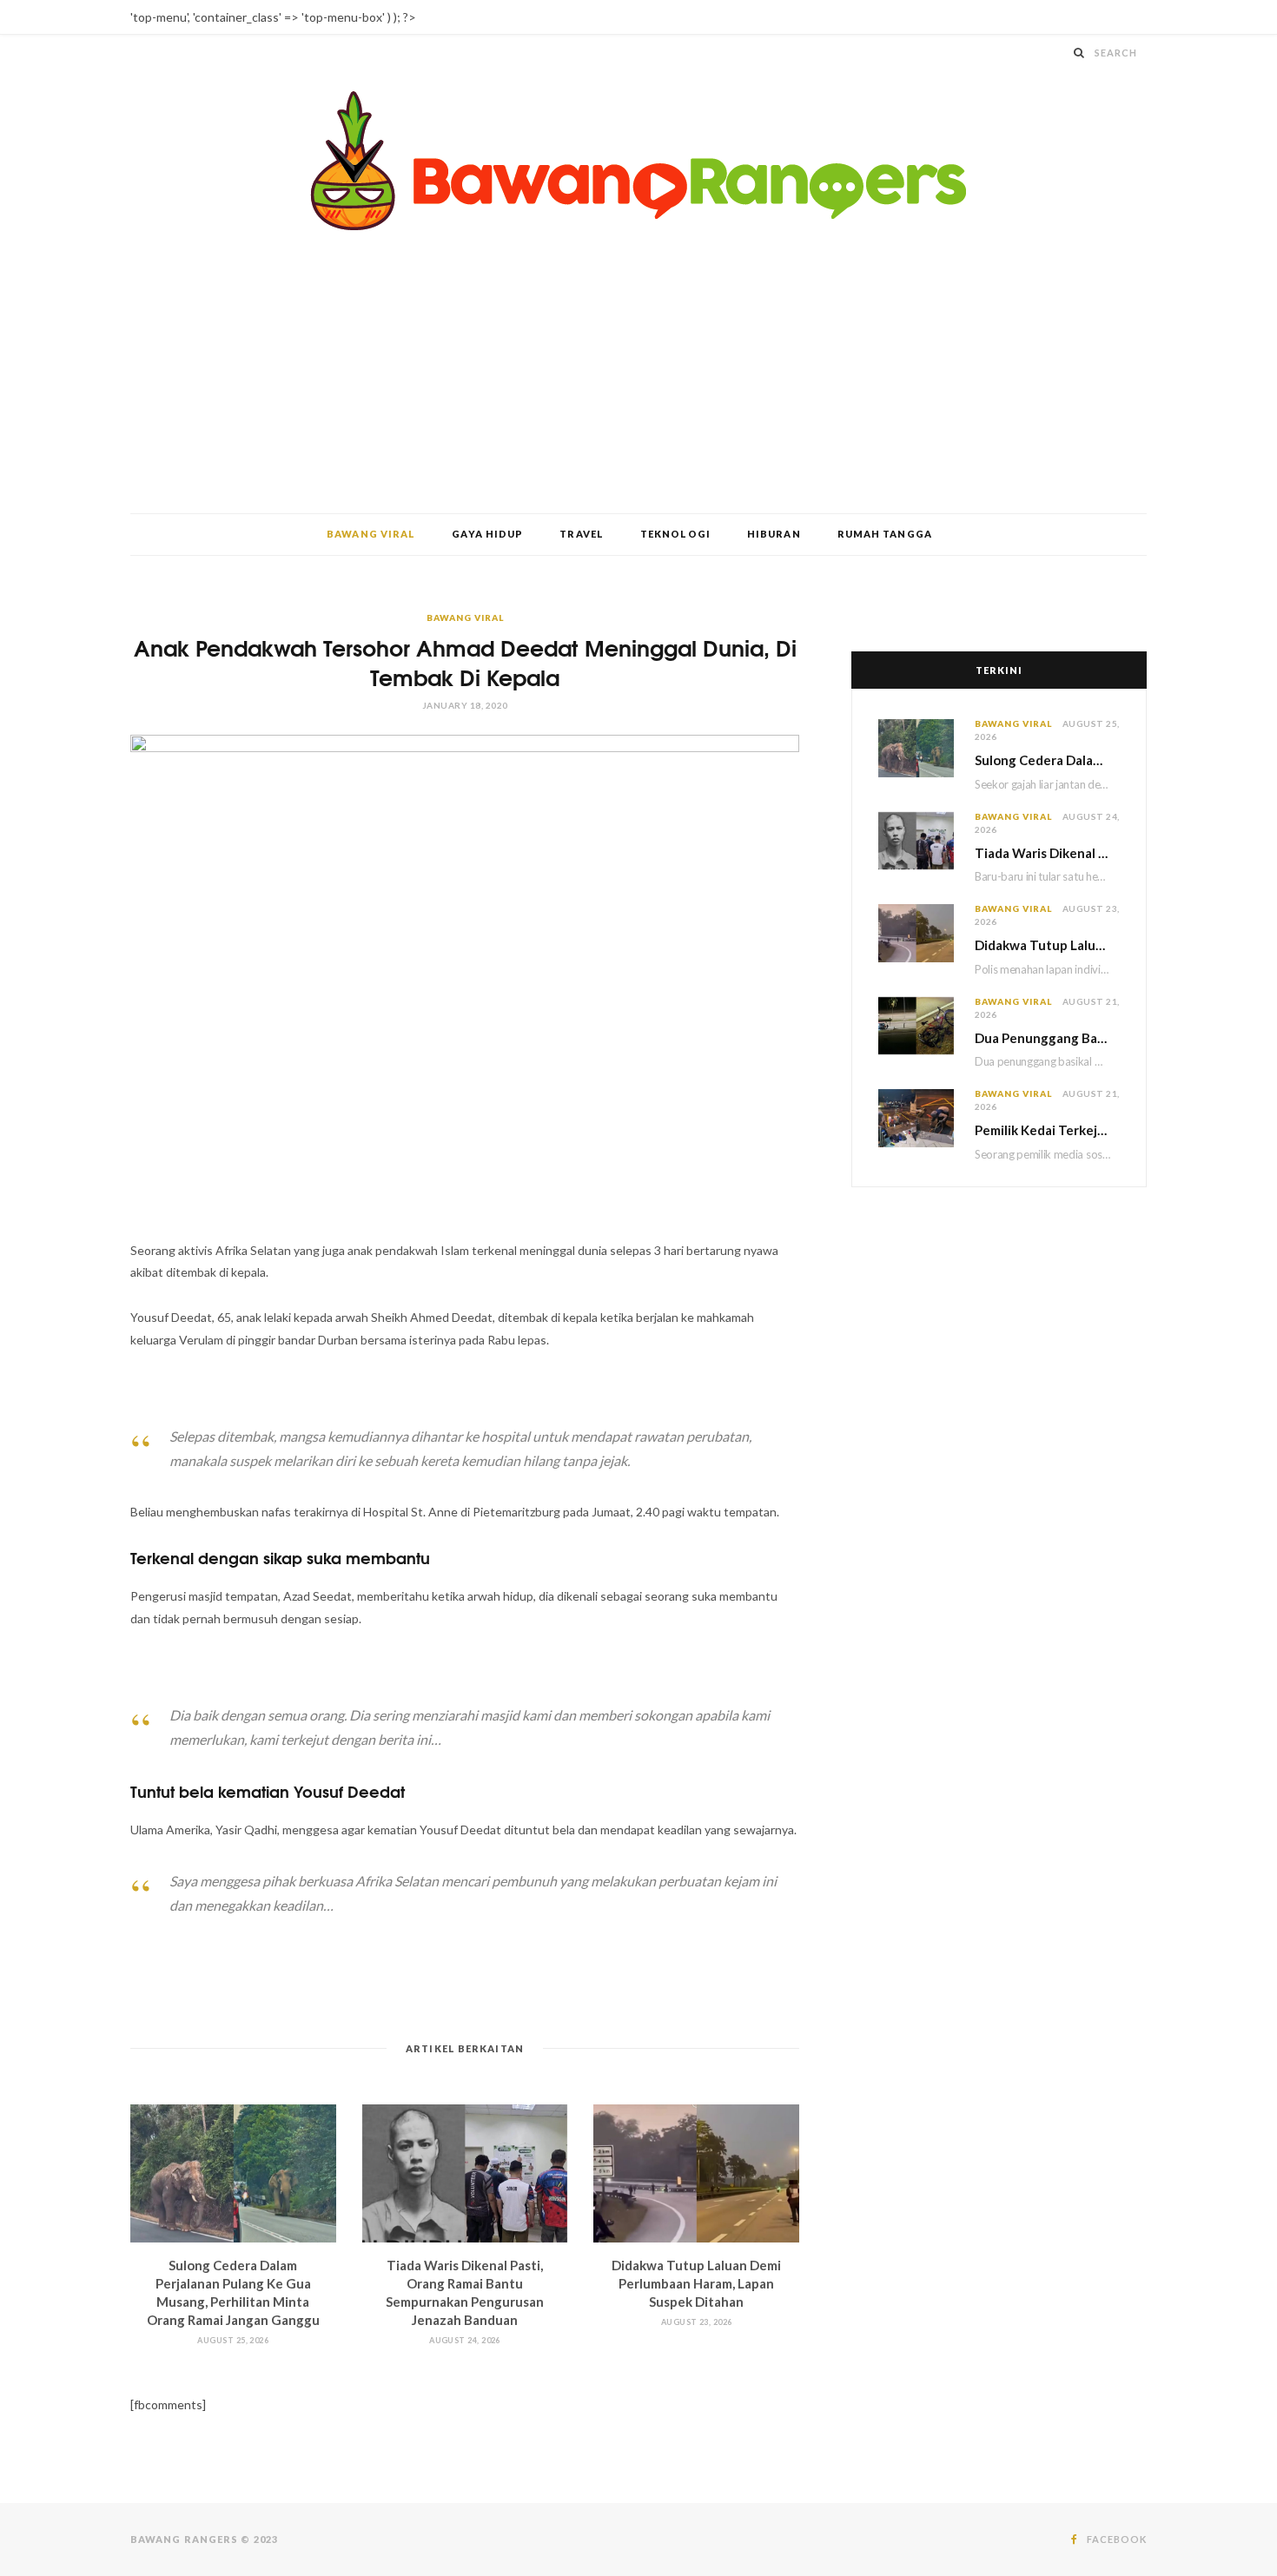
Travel (582, 534)
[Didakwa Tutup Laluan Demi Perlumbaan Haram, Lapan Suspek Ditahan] (696, 2173)
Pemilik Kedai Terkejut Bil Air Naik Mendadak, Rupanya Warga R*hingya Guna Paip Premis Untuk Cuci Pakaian (1047, 1130)
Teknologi (675, 534)
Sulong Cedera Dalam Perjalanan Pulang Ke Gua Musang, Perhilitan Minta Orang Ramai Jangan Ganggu (1047, 760)
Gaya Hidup (487, 534)
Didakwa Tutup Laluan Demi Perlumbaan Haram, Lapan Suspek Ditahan (696, 2283)
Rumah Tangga (885, 534)
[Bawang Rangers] (638, 161)
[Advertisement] (638, 383)
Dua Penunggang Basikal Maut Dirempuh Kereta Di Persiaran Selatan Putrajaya (1047, 1038)
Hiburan (774, 534)
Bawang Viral (371, 534)
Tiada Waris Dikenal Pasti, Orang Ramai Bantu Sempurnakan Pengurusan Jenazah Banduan (1047, 853)
